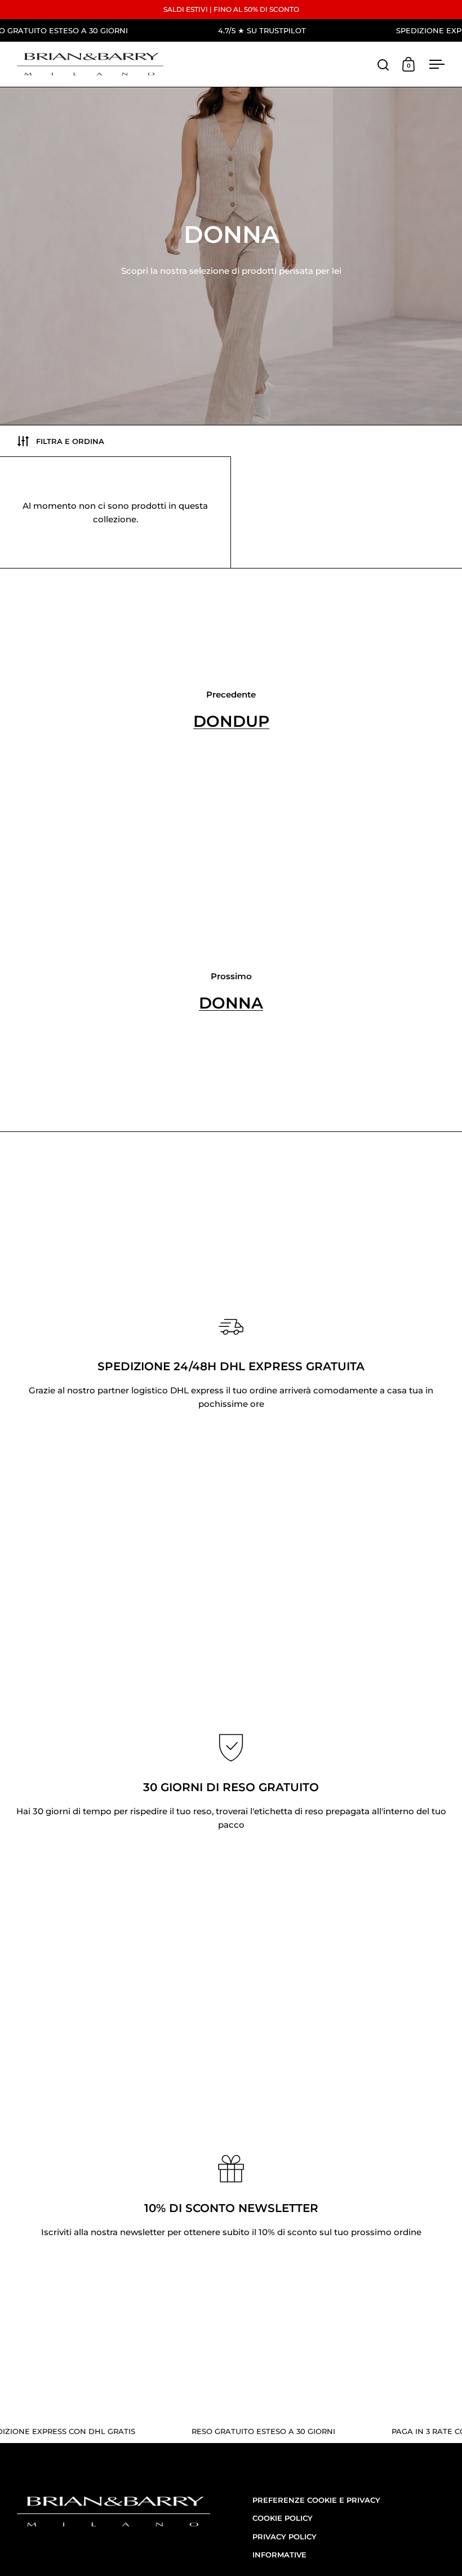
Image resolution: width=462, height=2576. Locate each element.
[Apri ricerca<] (383, 65)
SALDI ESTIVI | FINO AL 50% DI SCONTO (231, 9)
